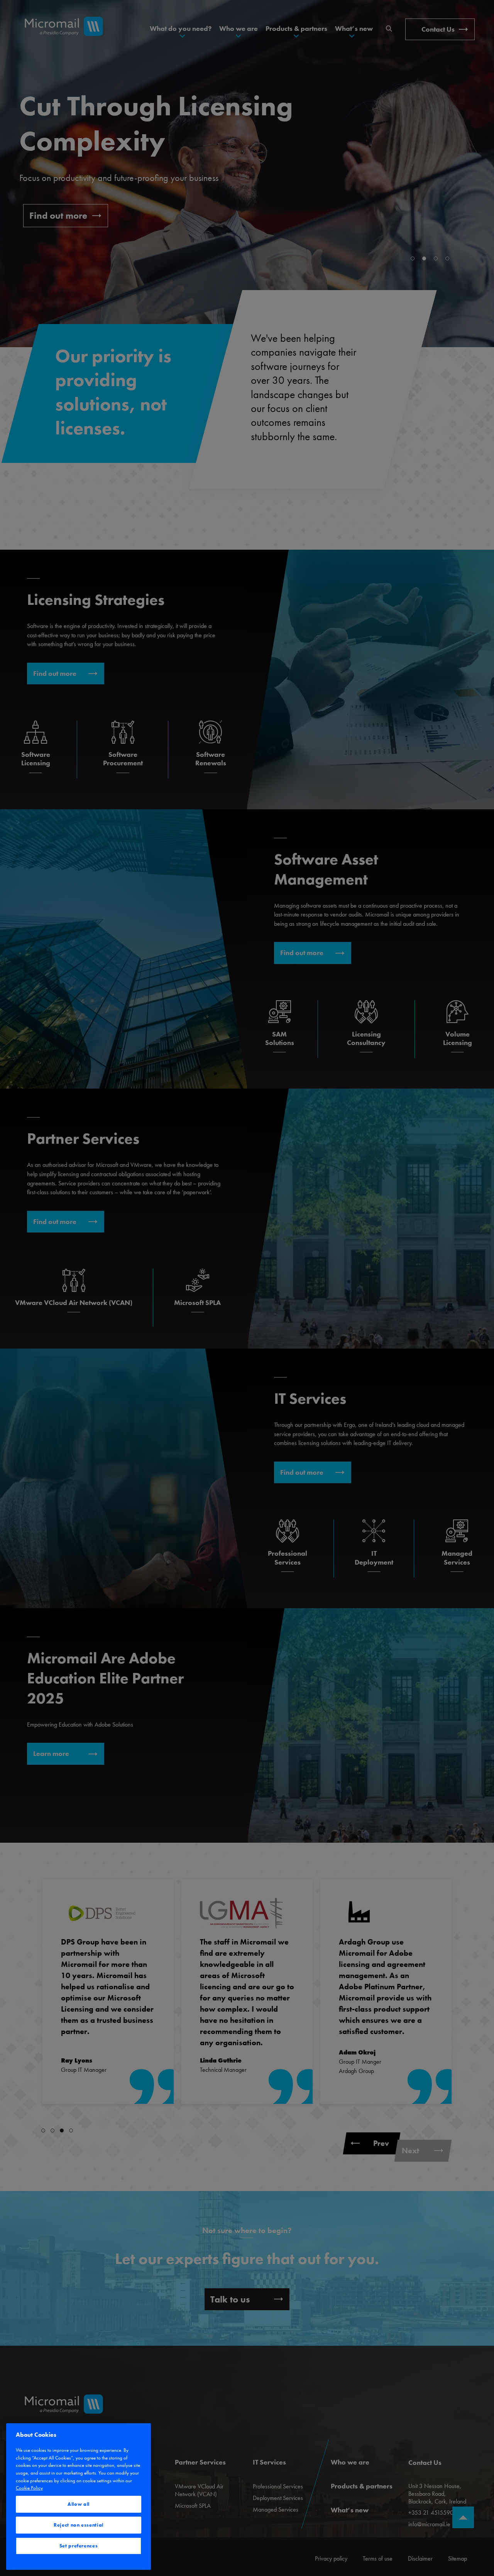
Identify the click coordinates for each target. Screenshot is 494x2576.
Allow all (79, 2504)
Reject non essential (79, 2525)
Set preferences (79, 2546)
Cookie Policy (29, 2488)
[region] (79, 2497)
